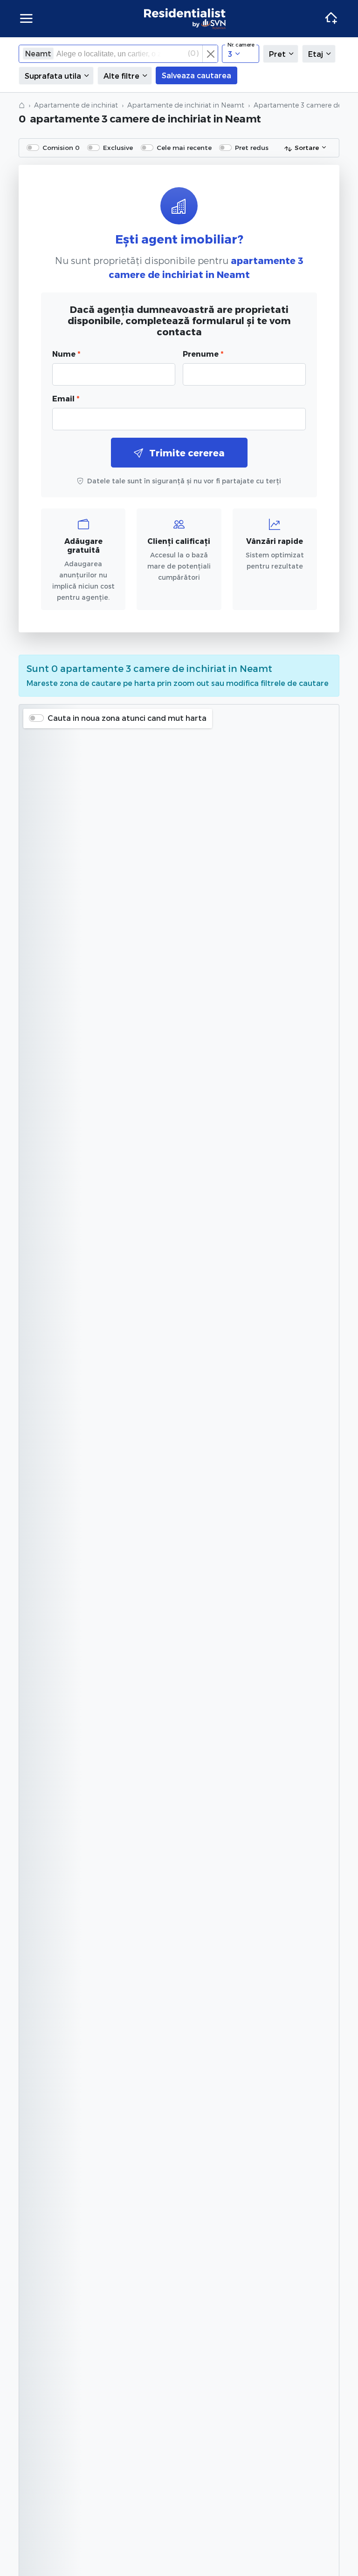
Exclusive (118, 147)
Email (66, 398)
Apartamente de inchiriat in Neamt (186, 105)
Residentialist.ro (185, 19)
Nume (66, 354)
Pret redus (252, 147)
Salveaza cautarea (196, 75)
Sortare (307, 147)
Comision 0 (61, 147)
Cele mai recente (184, 147)
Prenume (203, 354)
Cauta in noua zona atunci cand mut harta (127, 718)
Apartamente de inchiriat (76, 105)
